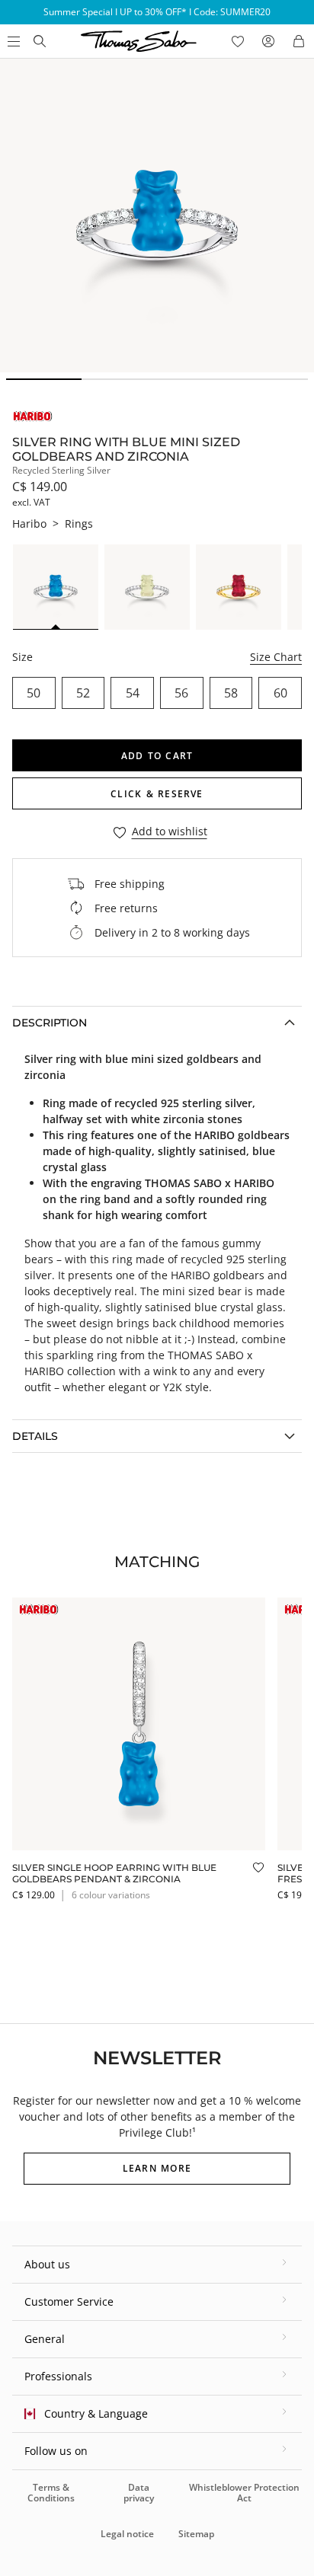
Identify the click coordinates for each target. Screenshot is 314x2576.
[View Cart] (299, 41)
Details (35, 1436)
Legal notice (127, 2534)
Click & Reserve (157, 794)
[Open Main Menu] (12, 41)
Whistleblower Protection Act (244, 2493)
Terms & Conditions (51, 2493)
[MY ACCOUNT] (268, 41)
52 (83, 693)
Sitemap (196, 2534)
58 (231, 693)
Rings (79, 523)
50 (34, 693)
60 (280, 693)
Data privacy (139, 2493)
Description (50, 1023)
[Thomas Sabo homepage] (40, 41)
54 (133, 693)
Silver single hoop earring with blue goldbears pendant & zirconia (114, 1873)
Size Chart (276, 657)
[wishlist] (238, 41)
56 (181, 693)
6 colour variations (111, 1895)
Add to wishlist (170, 832)
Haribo (29, 523)
